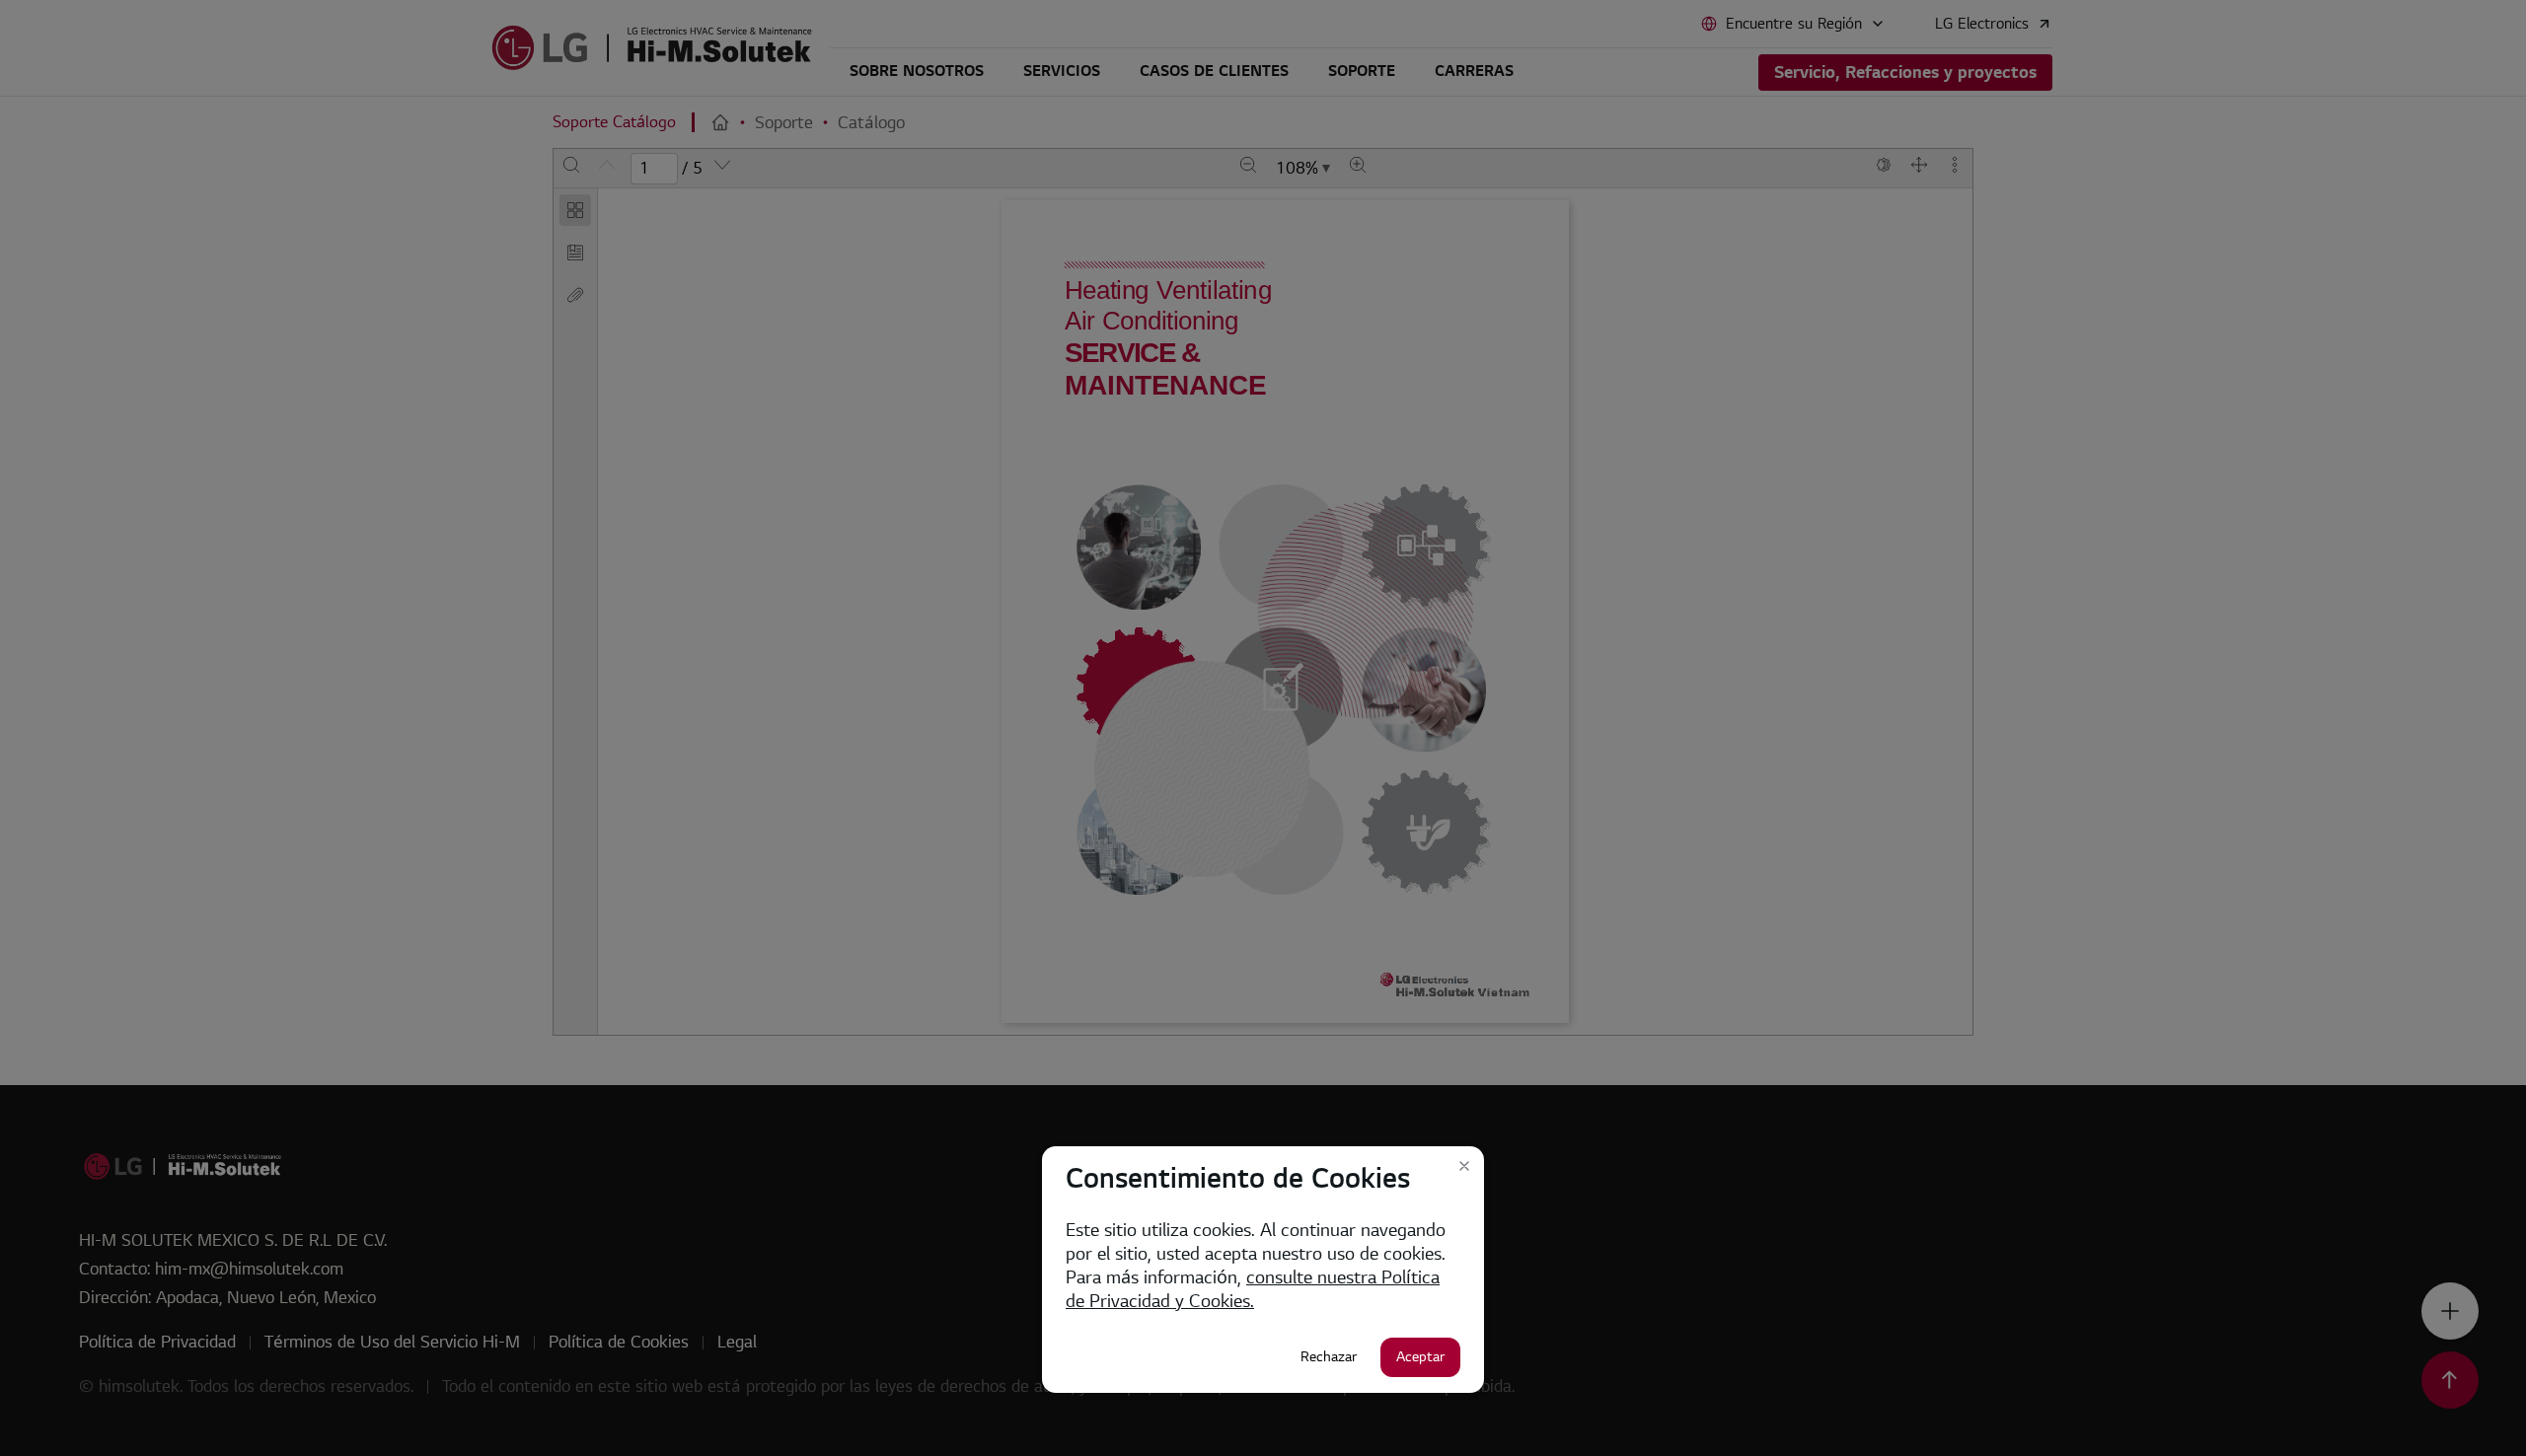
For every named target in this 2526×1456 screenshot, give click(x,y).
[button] (1464, 1166)
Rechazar (1329, 1357)
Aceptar (1420, 1357)
